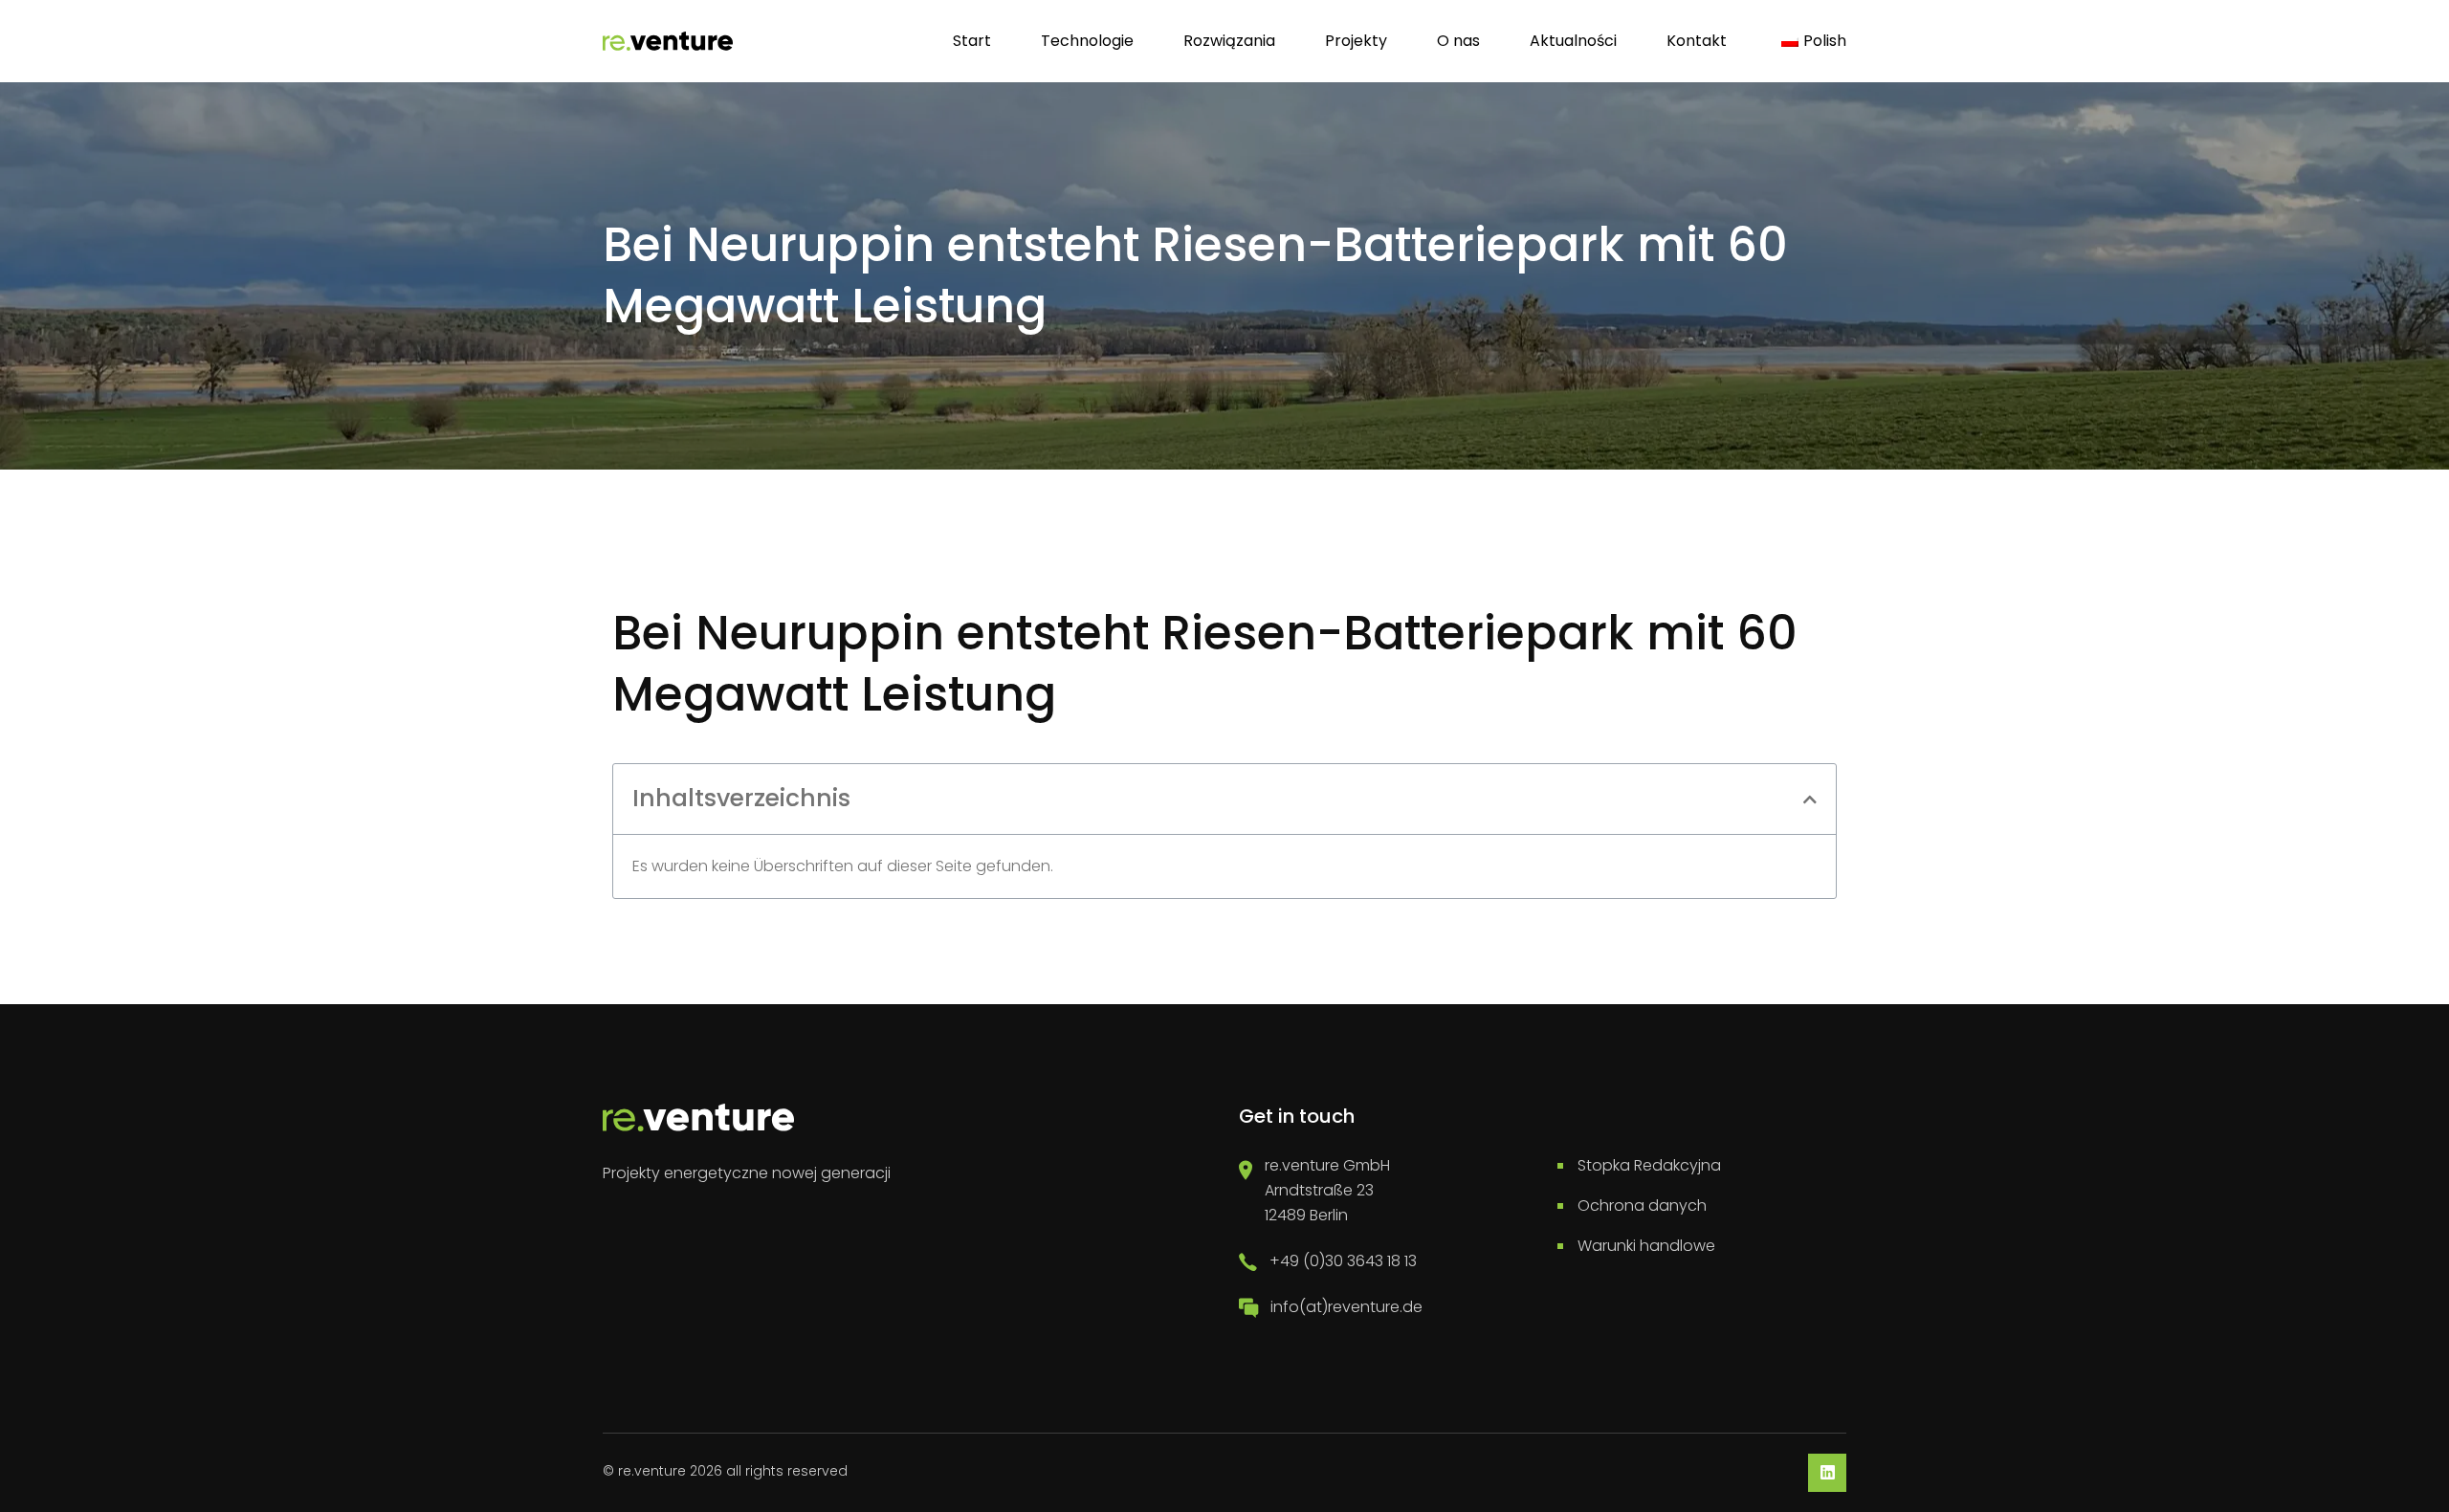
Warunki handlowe (1646, 1246)
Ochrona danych (1642, 1205)
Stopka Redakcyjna (1649, 1165)
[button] (1810, 800)
